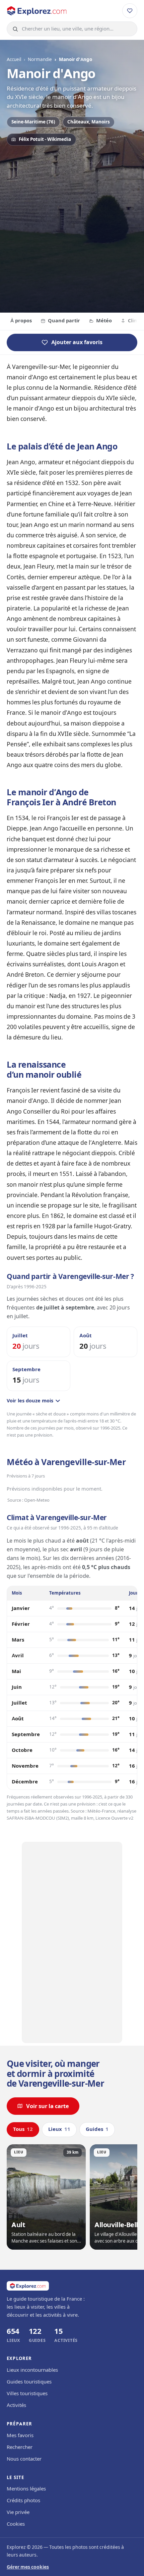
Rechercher (20, 2447)
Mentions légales (26, 2489)
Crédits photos (23, 2501)
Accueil (14, 59)
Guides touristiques (29, 2382)
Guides (97, 2129)
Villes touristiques (27, 2394)
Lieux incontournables (32, 2370)
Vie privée (18, 2512)
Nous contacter (24, 2459)
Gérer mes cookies (28, 2567)
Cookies (16, 2524)
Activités (16, 2405)
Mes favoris (20, 2435)
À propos (21, 321)
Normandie (40, 59)
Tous (23, 2129)
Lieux (59, 2129)
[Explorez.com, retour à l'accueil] (37, 11)
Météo (104, 321)
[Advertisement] (72, 228)
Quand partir (64, 321)
